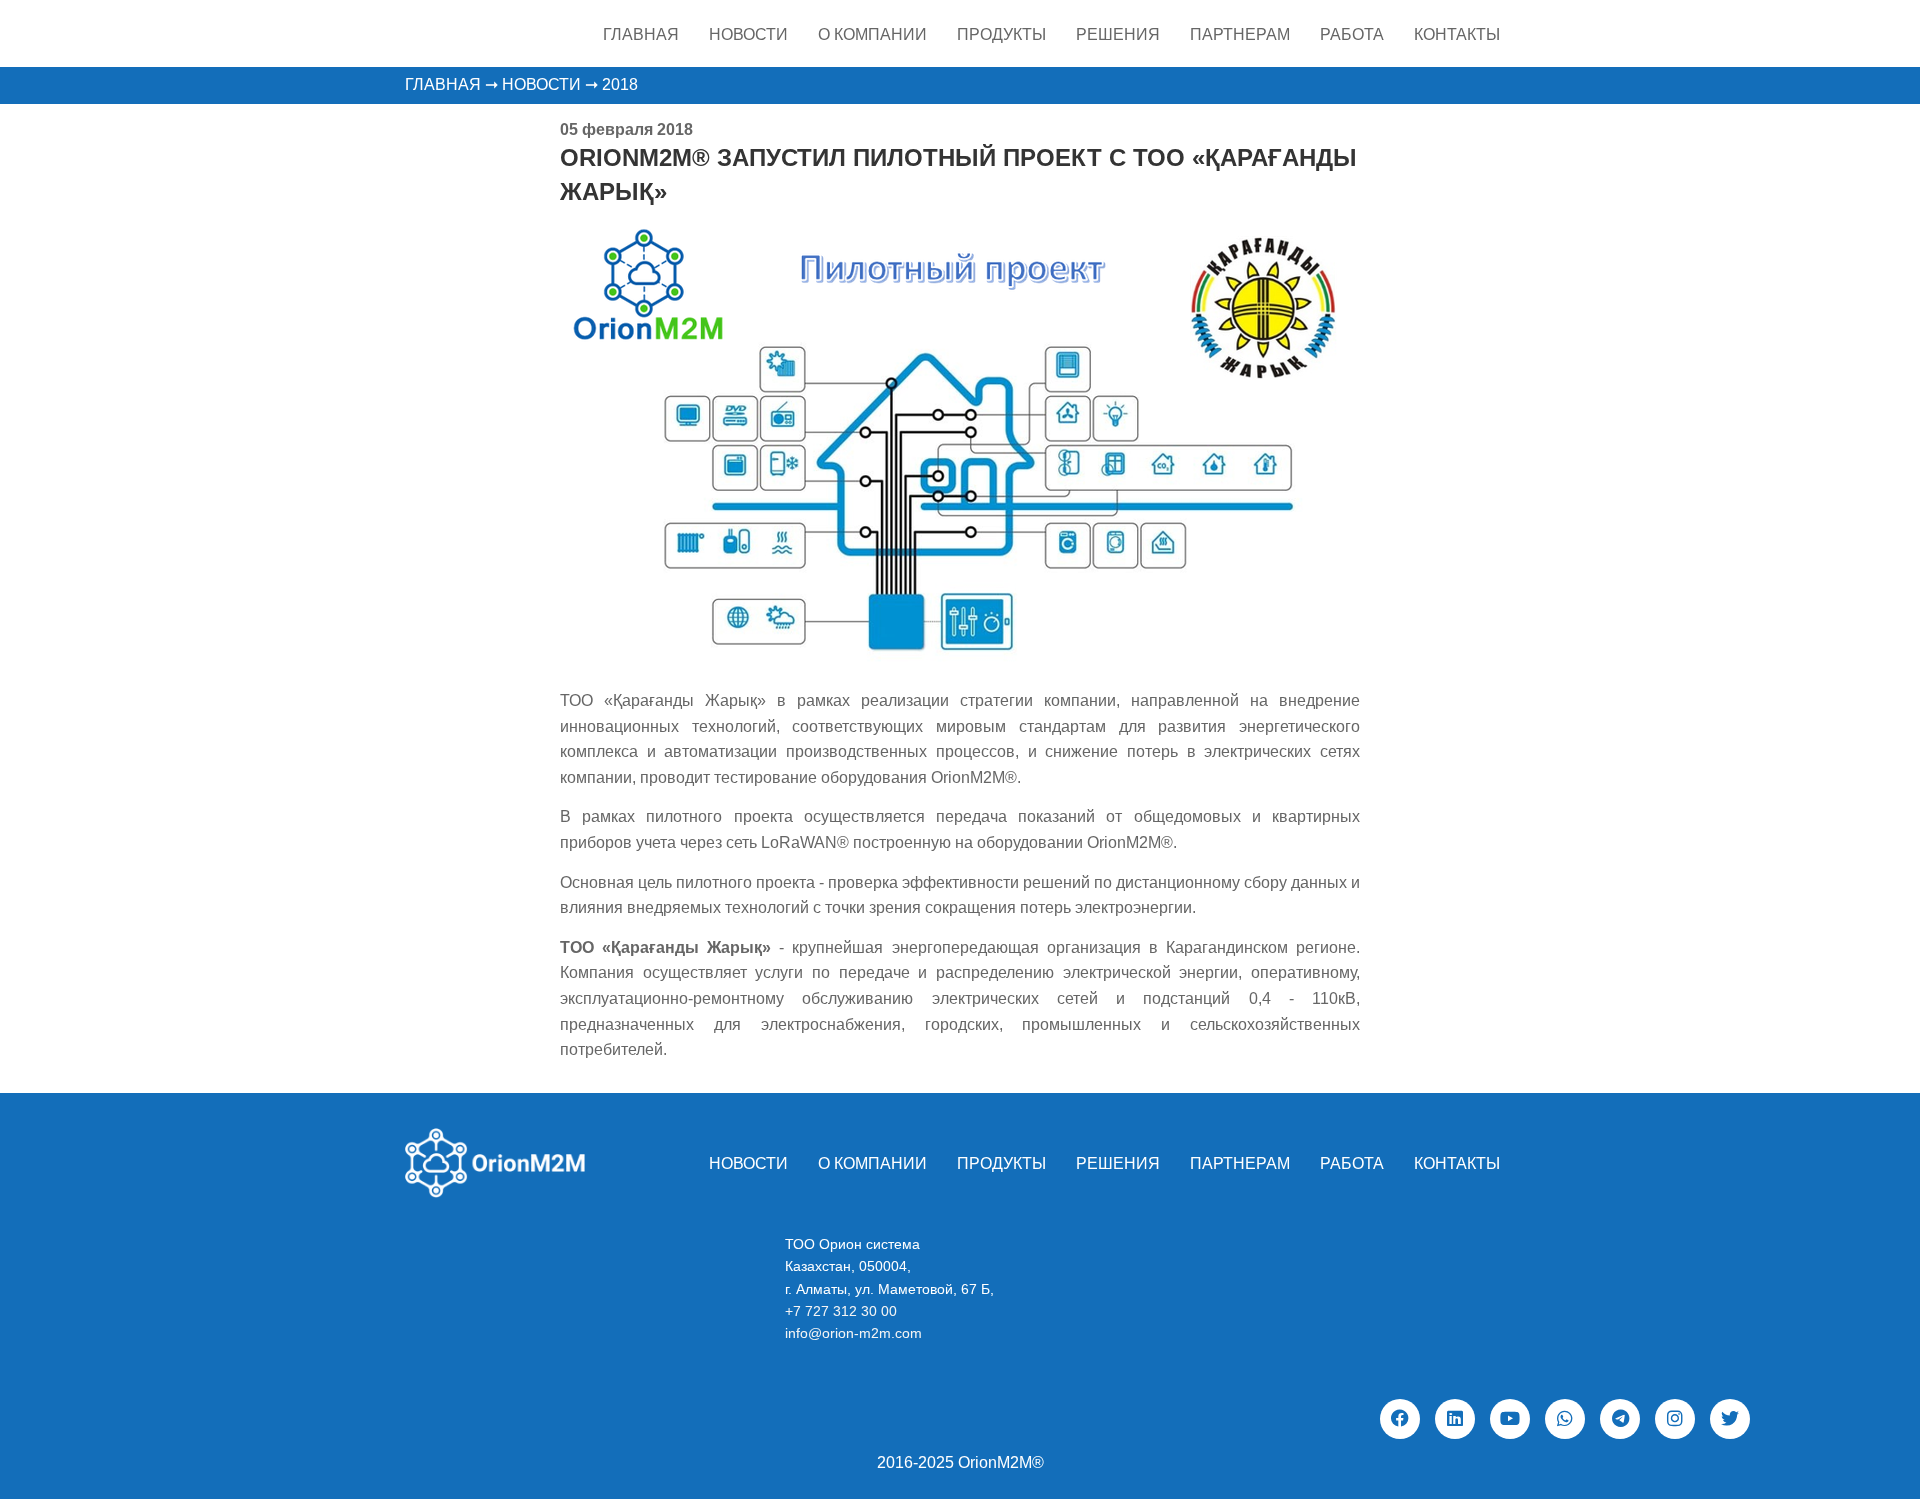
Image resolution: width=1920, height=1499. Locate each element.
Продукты (1001, 34)
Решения (1118, 34)
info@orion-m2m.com (853, 1333)
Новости (748, 34)
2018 (620, 84)
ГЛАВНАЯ (443, 84)
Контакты (1457, 34)
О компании (872, 34)
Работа (1352, 34)
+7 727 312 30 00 (841, 1311)
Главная (641, 34)
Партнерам (1240, 34)
